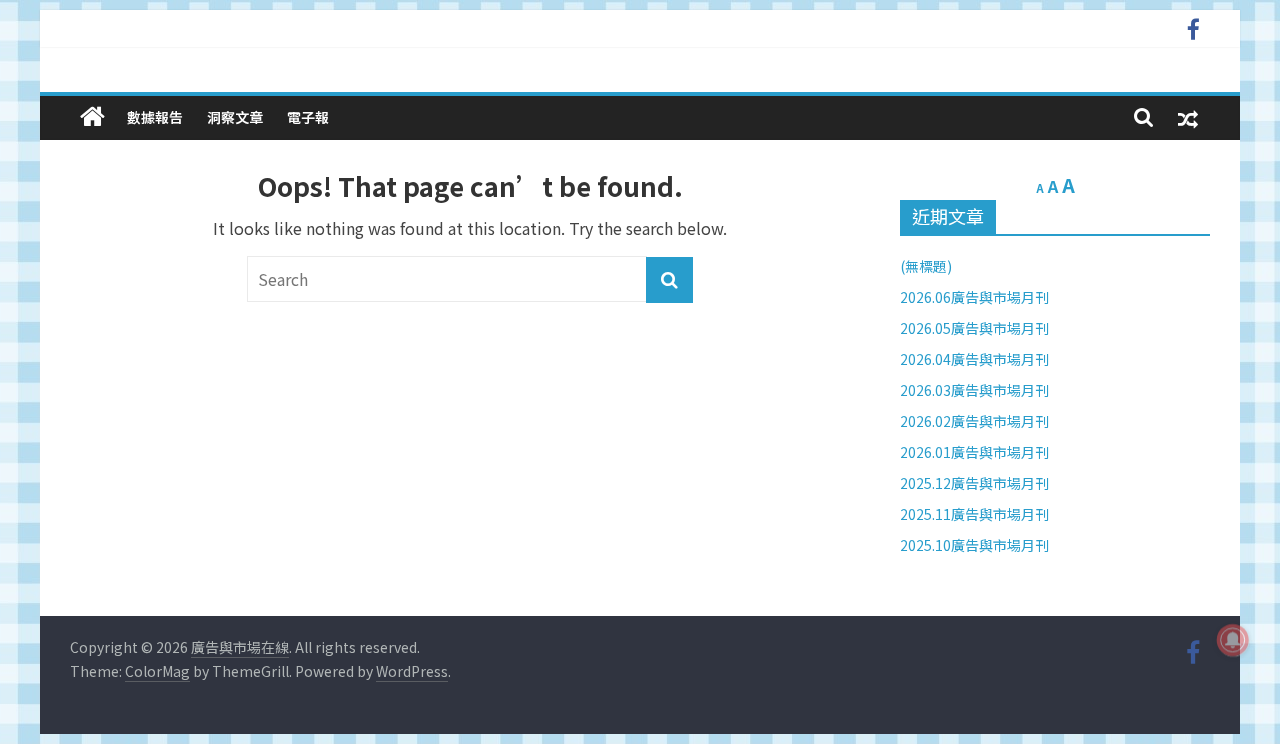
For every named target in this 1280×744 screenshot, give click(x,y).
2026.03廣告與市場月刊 (974, 390)
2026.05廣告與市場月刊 (974, 328)
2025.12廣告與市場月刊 (974, 483)
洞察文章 (235, 117)
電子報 (308, 117)
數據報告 (155, 117)
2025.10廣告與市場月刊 (974, 545)
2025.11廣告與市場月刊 (974, 514)
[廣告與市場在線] (92, 116)
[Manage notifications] (1233, 640)
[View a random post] (1188, 117)
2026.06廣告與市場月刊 (974, 297)
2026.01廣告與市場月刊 (974, 452)
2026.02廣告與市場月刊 (974, 421)
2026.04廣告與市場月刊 (974, 359)
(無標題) (926, 266)
